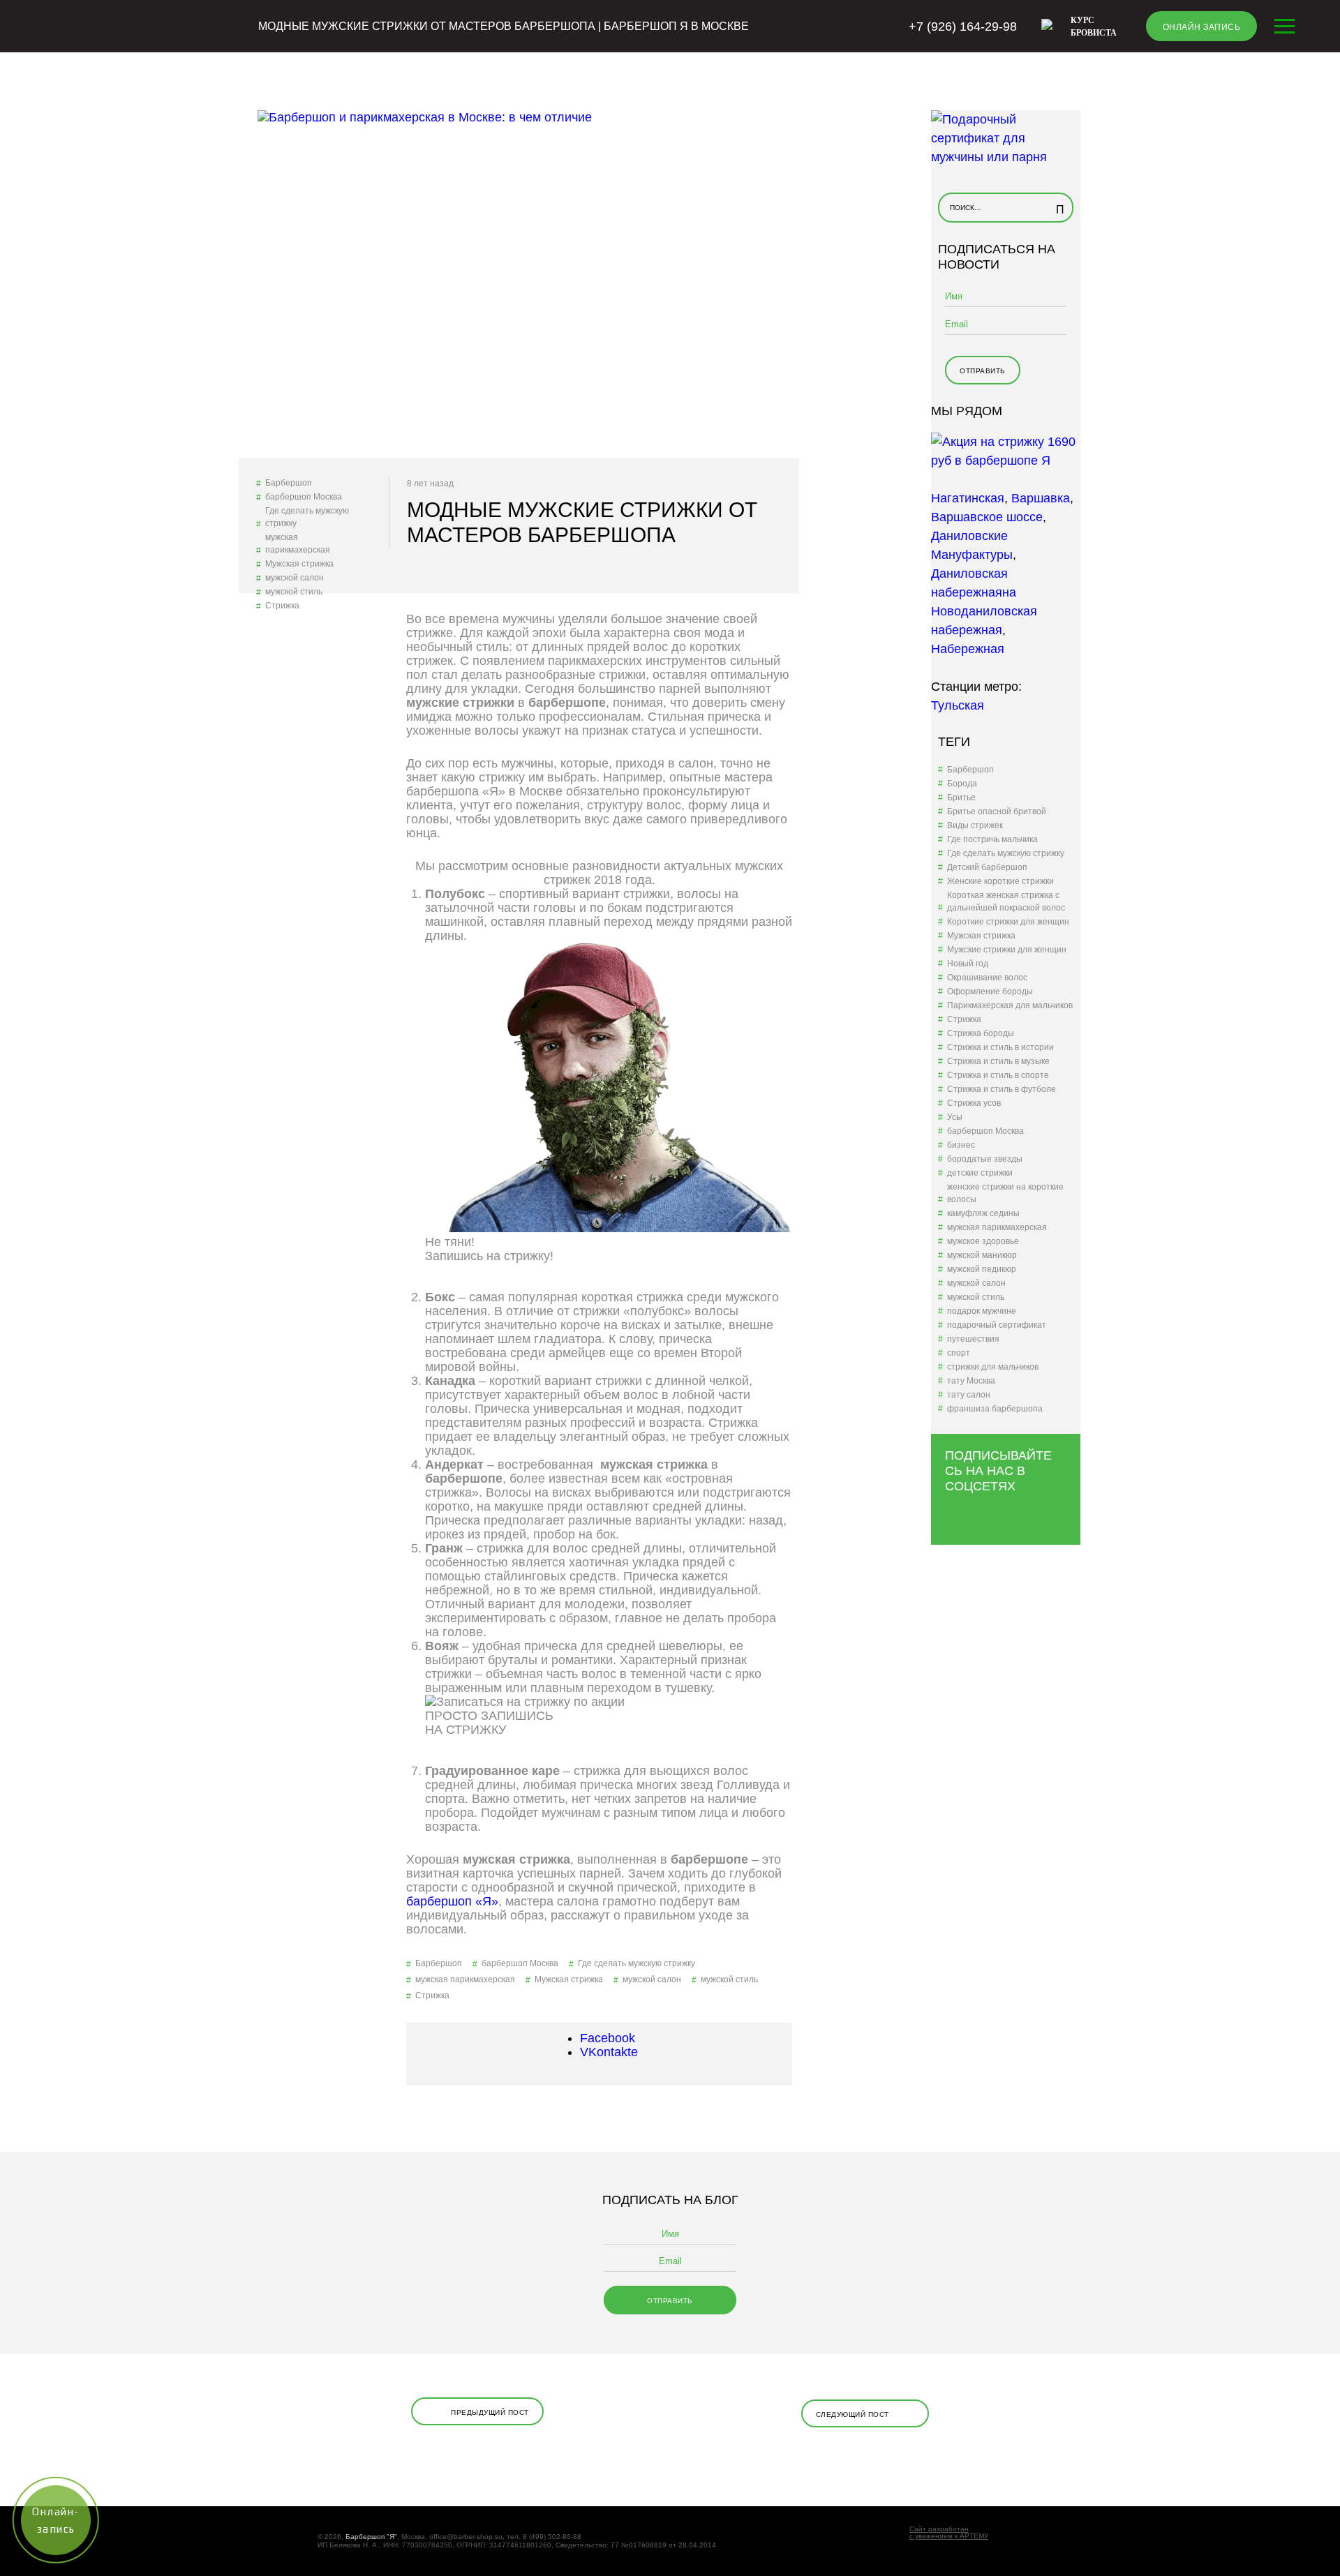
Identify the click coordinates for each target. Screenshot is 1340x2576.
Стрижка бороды (981, 1033)
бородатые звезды (985, 1159)
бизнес (961, 1145)
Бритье (961, 797)
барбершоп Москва (304, 497)
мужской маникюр (982, 1255)
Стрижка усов (974, 1103)
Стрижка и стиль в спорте (998, 1075)
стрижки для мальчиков (993, 1367)
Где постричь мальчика (992, 839)
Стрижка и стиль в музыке (998, 1061)
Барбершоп (289, 483)
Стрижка (282, 606)
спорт (959, 1353)
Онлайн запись (1202, 27)
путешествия (973, 1339)
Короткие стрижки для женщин (1008, 922)
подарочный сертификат (997, 1325)
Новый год (968, 964)
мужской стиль (294, 592)
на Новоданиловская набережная (984, 611)
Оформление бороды (990, 991)
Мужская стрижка (299, 564)
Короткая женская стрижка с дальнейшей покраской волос (1006, 901)
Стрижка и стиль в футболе (1002, 1089)
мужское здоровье (983, 1241)
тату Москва (971, 1381)
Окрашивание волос (987, 978)
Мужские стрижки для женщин (1007, 950)
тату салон (969, 1395)
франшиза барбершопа (995, 1409)
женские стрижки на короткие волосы (1005, 1193)
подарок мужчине (982, 1311)
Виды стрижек (975, 825)
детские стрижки (980, 1173)
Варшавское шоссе (987, 517)
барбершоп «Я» (452, 1901)
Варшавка (1041, 498)
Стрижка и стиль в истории (1000, 1047)
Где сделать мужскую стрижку (307, 517)
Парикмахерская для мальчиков (1010, 1005)
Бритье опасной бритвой (997, 811)
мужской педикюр (982, 1269)
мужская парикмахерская (298, 544)
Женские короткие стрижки (1000, 881)
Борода (962, 784)
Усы (955, 1117)
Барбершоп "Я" (371, 2537)
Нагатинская (968, 498)
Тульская (958, 705)
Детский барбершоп (987, 867)
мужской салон (295, 578)
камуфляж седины (983, 1213)
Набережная (968, 649)
